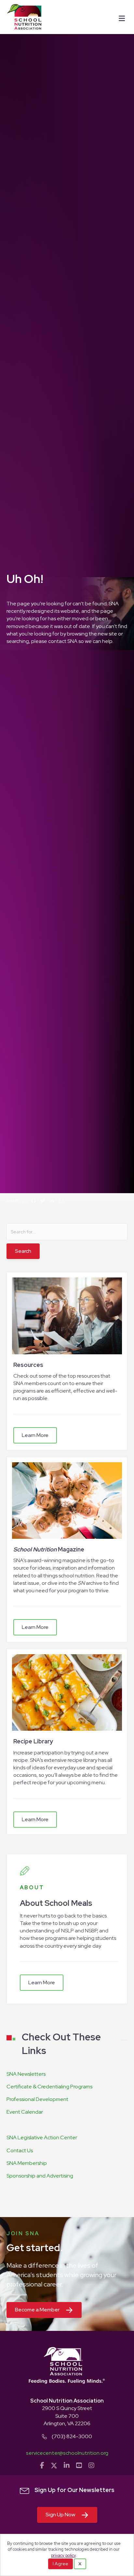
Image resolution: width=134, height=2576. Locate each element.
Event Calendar (25, 2112)
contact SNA (63, 641)
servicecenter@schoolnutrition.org (67, 2453)
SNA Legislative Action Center (42, 2137)
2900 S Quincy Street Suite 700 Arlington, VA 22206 (67, 2416)
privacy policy (63, 2555)
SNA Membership (27, 2163)
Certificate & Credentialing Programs (49, 2087)
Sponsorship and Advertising (40, 2176)
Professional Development (37, 2099)
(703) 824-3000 (72, 2436)
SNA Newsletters (26, 2074)
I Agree (60, 2564)
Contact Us (20, 2150)
